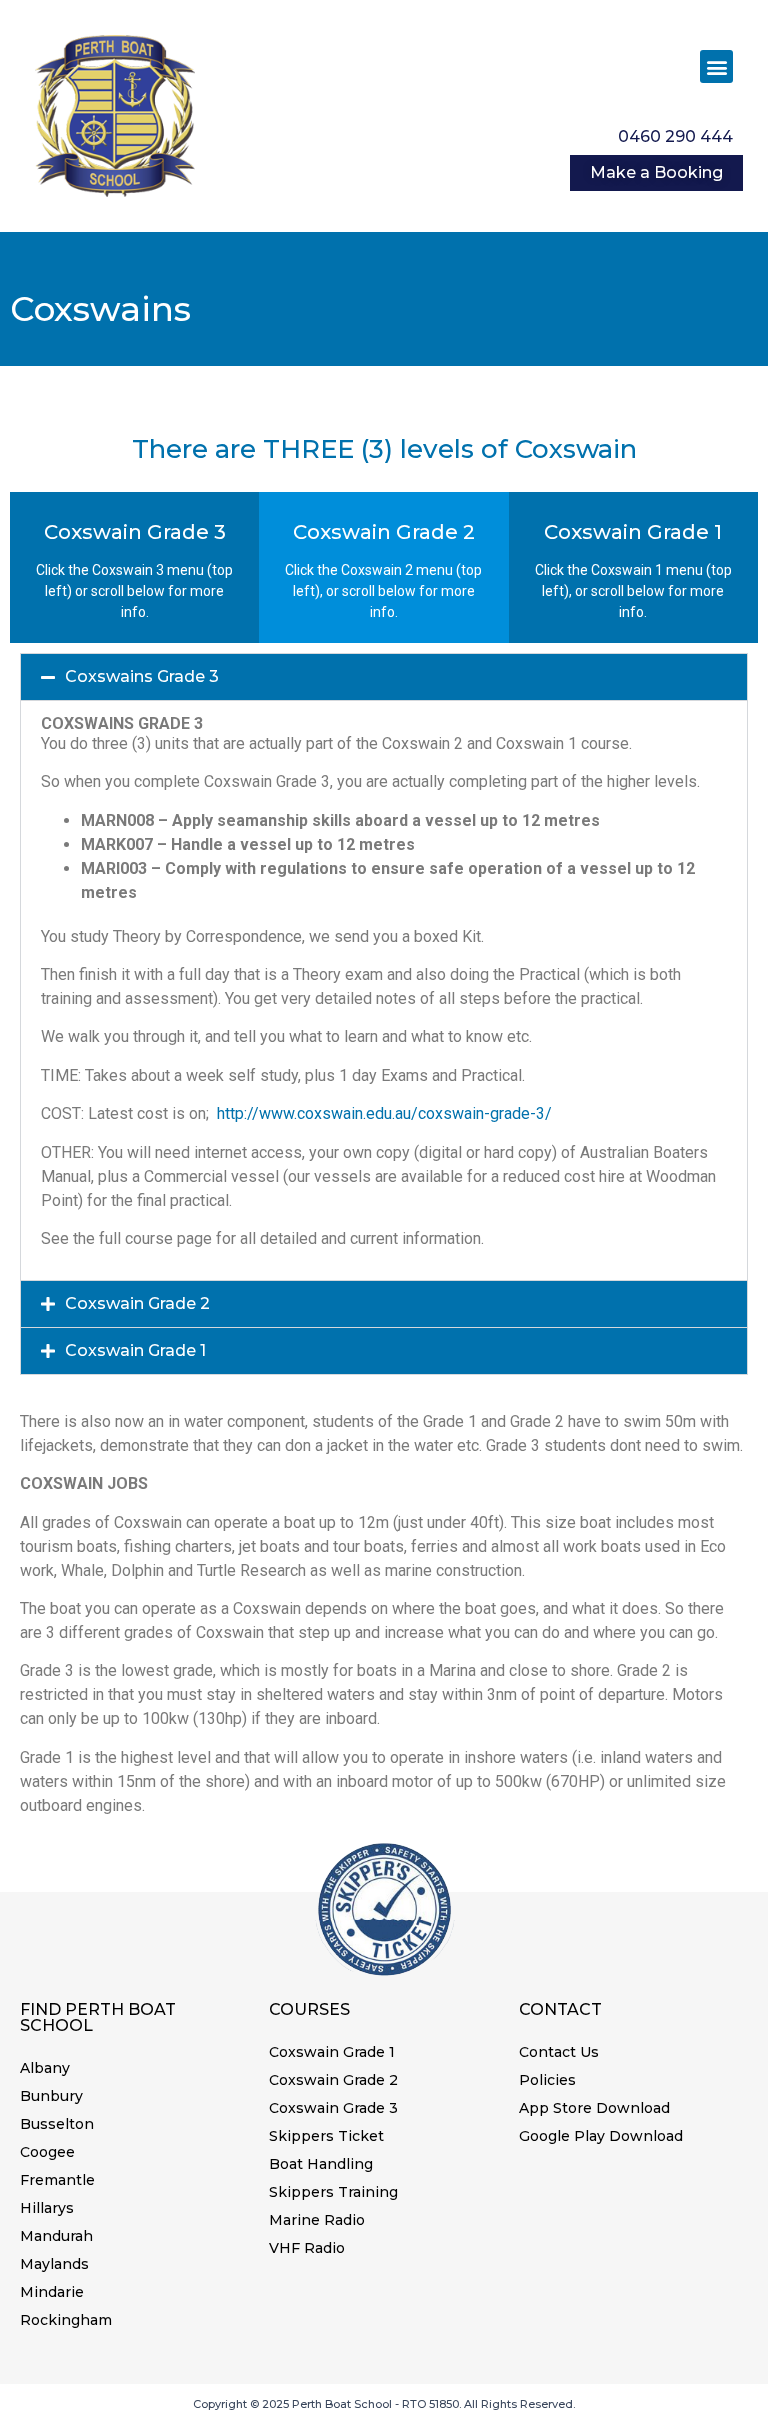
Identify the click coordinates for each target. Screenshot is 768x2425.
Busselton (57, 2124)
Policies (547, 2080)
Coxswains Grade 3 (142, 676)
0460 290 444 (675, 136)
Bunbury (51, 2096)
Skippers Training (333, 2192)
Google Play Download (601, 2136)
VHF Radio (307, 2248)
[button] (716, 66)
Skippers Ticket (326, 2136)
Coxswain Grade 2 (137, 1303)
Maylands (54, 2264)
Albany (45, 2068)
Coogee (47, 2152)
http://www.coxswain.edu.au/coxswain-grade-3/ (384, 1113)
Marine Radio (317, 2220)
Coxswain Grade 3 (333, 2108)
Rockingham (66, 2320)
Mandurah (56, 2236)
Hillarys (47, 2208)
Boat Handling (321, 2164)
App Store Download (594, 2108)
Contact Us (559, 2052)
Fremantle (57, 2180)
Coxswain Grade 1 (135, 1350)
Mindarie (52, 2292)
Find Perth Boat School (98, 2017)
